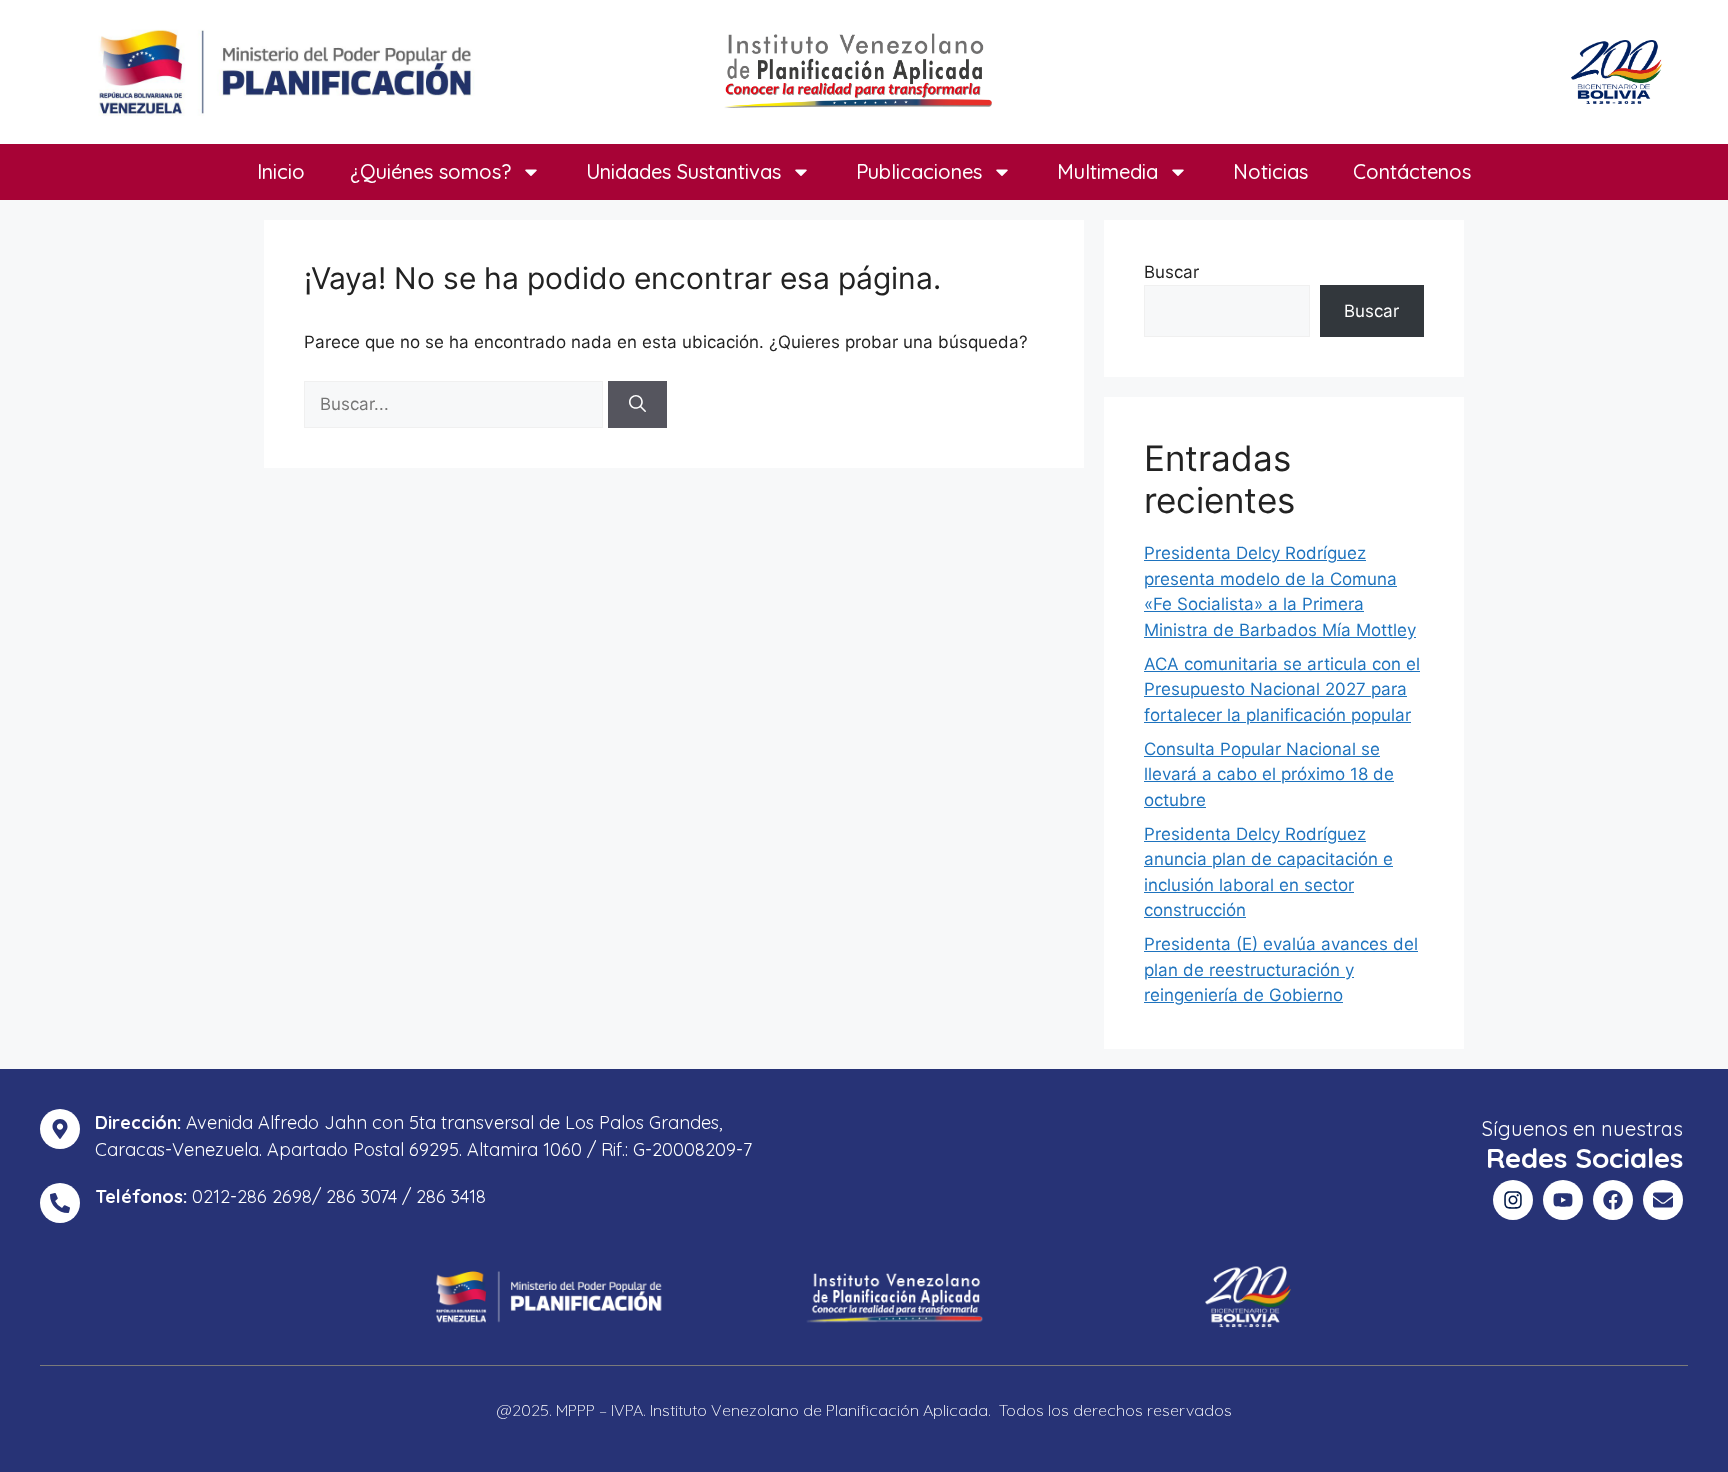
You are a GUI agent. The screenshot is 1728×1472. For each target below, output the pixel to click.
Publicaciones (919, 171)
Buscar (1171, 272)
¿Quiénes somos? (430, 171)
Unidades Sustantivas (683, 171)
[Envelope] (1663, 1200)
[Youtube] (1563, 1200)
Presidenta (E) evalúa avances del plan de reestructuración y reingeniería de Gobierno (1281, 969)
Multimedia (1107, 171)
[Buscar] (637, 405)
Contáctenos (1412, 171)
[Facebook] (1613, 1200)
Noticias (1270, 171)
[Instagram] (1513, 1200)
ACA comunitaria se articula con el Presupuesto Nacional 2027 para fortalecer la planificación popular (1282, 689)
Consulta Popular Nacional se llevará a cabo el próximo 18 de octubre (1269, 774)
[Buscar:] (456, 404)
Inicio (281, 171)
